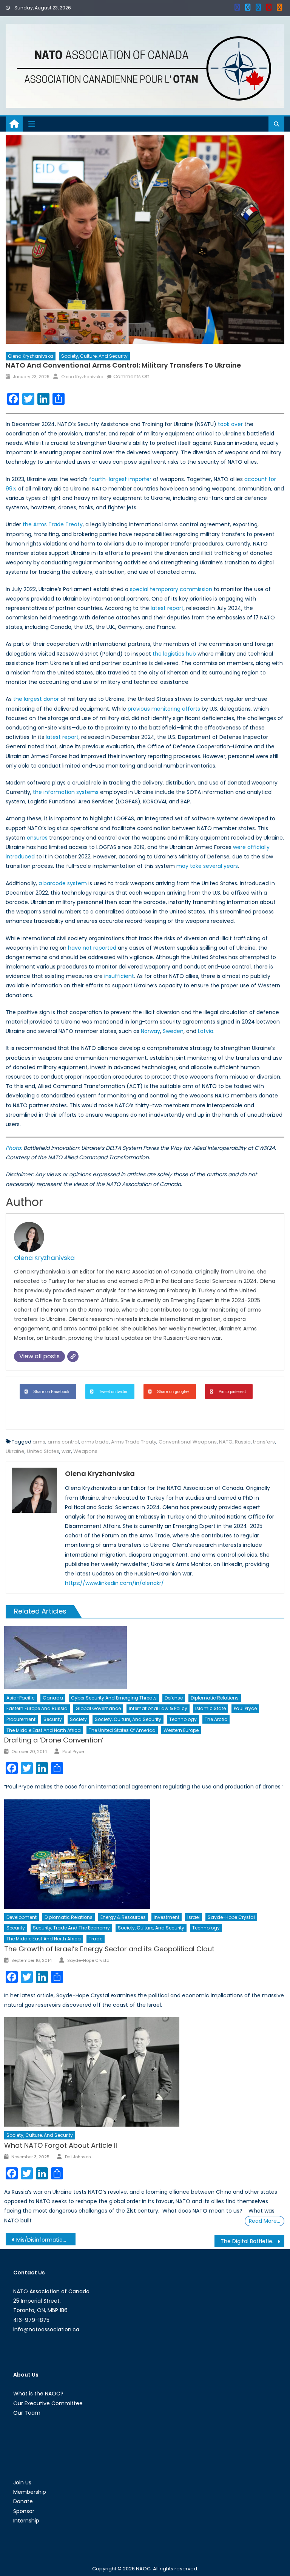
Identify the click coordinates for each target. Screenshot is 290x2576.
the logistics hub (174, 654)
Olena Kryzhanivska (31, 356)
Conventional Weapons (188, 1442)
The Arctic (216, 1719)
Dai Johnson (78, 2157)
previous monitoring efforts (164, 709)
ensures (37, 838)
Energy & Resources (123, 1917)
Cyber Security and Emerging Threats (114, 1698)
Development (22, 1917)
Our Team (27, 2413)
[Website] (73, 1356)
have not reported (92, 948)
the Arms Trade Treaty (53, 524)
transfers (264, 1442)
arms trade (95, 1442)
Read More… (265, 2221)
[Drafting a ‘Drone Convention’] (144, 1658)
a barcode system (63, 883)
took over (230, 424)
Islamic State (211, 1708)
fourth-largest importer (120, 479)
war (66, 1451)
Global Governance (98, 1708)
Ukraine (15, 1451)
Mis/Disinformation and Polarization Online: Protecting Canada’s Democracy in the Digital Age (46, 2240)
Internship (26, 2521)
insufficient (119, 976)
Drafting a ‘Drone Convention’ (54, 1740)
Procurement (21, 1719)
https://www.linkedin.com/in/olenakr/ (114, 1583)
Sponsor (24, 2511)
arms (39, 1442)
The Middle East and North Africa (44, 1730)
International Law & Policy (158, 1708)
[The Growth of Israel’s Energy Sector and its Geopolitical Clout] (144, 1854)
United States (43, 1451)
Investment (167, 1917)
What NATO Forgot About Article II (61, 2145)
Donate (23, 2501)
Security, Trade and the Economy (71, 1928)
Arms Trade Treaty (134, 1442)
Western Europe (181, 1730)
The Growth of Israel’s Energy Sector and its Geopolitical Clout (109, 1949)
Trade (96, 1939)
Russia (243, 1442)
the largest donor (36, 699)
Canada (53, 1698)
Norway (150, 1031)
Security (53, 1719)
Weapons (85, 1451)
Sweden (173, 1031)
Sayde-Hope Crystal (231, 1917)
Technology (183, 1719)
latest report (167, 608)
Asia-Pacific (21, 1698)
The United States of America (122, 1730)
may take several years (207, 866)
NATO (226, 1442)
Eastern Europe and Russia (37, 1708)
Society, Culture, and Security (94, 356)
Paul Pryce (245, 1708)
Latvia (205, 1031)
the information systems (66, 792)
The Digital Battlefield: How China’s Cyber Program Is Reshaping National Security (252, 2241)
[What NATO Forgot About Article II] (144, 2072)
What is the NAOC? (38, 2394)
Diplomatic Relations (215, 1698)
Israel (194, 1917)
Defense (174, 1698)
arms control (63, 1442)
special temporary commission (171, 589)
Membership (30, 2492)
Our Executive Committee (48, 2403)
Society (78, 1719)
